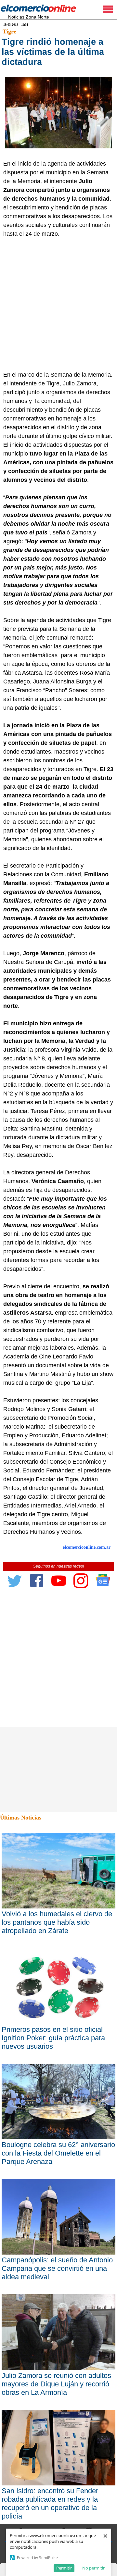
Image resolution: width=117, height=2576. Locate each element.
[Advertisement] (58, 309)
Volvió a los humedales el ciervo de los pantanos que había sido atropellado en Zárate (57, 1922)
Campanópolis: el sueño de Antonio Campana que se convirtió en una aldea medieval (57, 2268)
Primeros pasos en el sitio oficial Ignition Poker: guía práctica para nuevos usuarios (53, 2038)
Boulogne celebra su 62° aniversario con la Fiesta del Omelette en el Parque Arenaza (58, 2153)
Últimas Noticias (21, 1818)
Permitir (64, 2568)
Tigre (9, 31)
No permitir (93, 2568)
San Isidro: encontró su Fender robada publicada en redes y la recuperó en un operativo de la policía (50, 2503)
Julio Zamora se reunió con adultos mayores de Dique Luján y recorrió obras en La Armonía (56, 2384)
